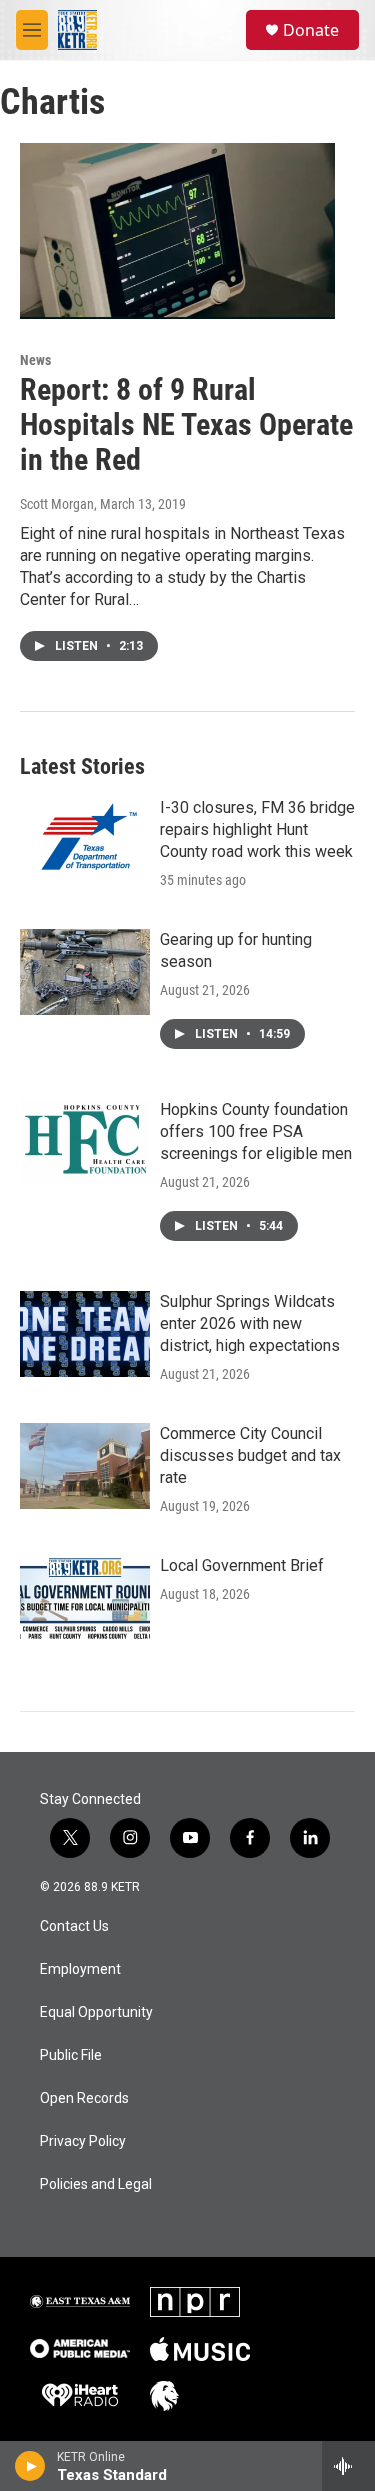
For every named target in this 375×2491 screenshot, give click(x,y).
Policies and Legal (96, 2184)
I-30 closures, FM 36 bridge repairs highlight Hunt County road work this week (257, 829)
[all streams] (348, 2466)
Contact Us (74, 1926)
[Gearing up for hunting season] (85, 972)
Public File (71, 2055)
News (35, 360)
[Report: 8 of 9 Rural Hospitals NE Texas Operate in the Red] (177, 231)
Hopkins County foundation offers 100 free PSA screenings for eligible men (256, 1131)
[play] (30, 2466)
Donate (311, 30)
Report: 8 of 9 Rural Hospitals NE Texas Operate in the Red (186, 424)
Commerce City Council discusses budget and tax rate (250, 1455)
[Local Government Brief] (85, 1598)
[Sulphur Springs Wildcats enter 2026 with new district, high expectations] (85, 1334)
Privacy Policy (83, 2141)
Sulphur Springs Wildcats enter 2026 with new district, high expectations (250, 1323)
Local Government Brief (242, 1565)
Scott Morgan (57, 504)
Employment (80, 1969)
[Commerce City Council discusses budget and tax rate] (85, 1466)
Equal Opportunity (96, 2012)
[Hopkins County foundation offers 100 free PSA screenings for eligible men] (85, 1142)
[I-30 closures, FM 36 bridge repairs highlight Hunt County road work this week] (85, 840)
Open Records (84, 2098)
